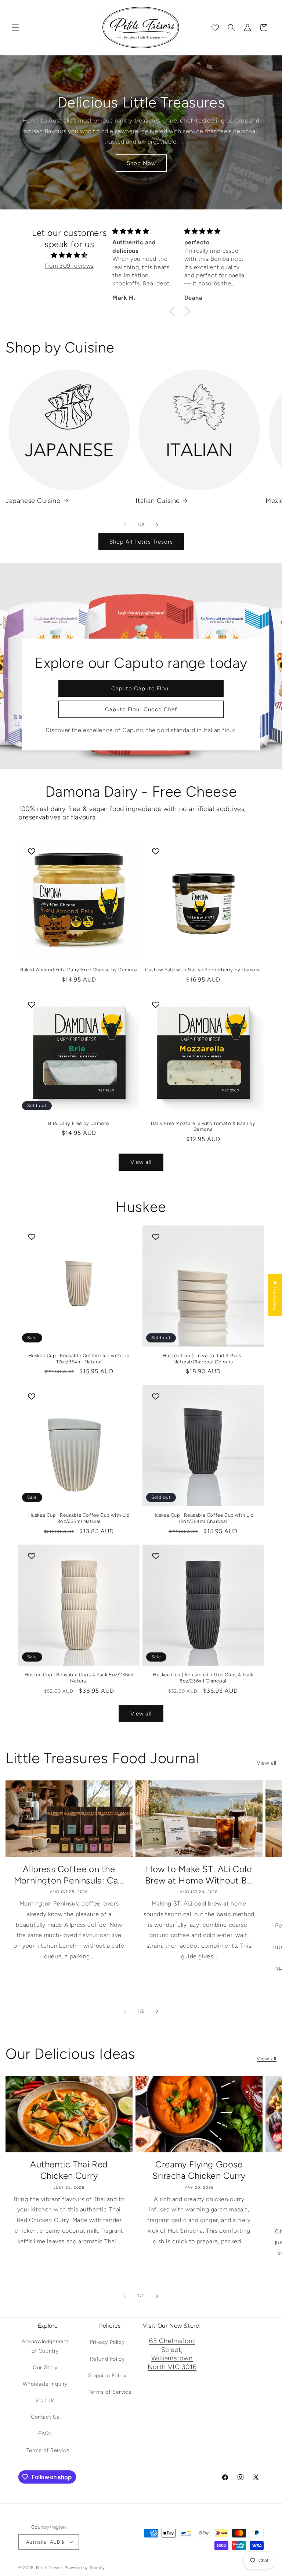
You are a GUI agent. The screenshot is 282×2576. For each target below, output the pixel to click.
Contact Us (45, 2417)
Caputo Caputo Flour (141, 688)
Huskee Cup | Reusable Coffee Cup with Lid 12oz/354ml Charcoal (203, 1518)
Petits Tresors (50, 2568)
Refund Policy (107, 2359)
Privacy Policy (107, 2342)
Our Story (45, 2367)
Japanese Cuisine (33, 501)
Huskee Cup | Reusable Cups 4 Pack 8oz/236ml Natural (79, 1678)
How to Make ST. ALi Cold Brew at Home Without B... (199, 1875)
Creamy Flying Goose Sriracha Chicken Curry (199, 2170)
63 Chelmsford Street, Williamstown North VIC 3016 (172, 2354)
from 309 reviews (69, 266)
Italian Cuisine (158, 501)
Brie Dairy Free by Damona (79, 1123)
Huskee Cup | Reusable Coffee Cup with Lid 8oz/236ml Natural (79, 1518)
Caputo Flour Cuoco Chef (141, 709)
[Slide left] (125, 525)
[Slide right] (157, 525)
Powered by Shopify (85, 2568)
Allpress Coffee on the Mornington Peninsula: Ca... (69, 1875)
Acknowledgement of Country (45, 2346)
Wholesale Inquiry (45, 2384)
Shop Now (141, 163)
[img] (69, 255)
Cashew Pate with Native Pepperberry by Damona (203, 970)
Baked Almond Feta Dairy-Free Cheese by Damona (79, 970)
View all (141, 1162)
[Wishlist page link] (215, 28)
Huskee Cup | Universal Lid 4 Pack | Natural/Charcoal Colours (203, 1359)
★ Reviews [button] (275, 1295)
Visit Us (45, 2400)
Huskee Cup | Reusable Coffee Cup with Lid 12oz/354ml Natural (79, 1359)
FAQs (45, 2434)
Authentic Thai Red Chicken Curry (69, 2170)
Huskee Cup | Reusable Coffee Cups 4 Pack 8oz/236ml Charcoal (203, 1678)
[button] (15, 28)
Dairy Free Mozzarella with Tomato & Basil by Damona (203, 1126)
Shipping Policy (107, 2376)
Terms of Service (48, 2450)
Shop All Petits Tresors (141, 542)
